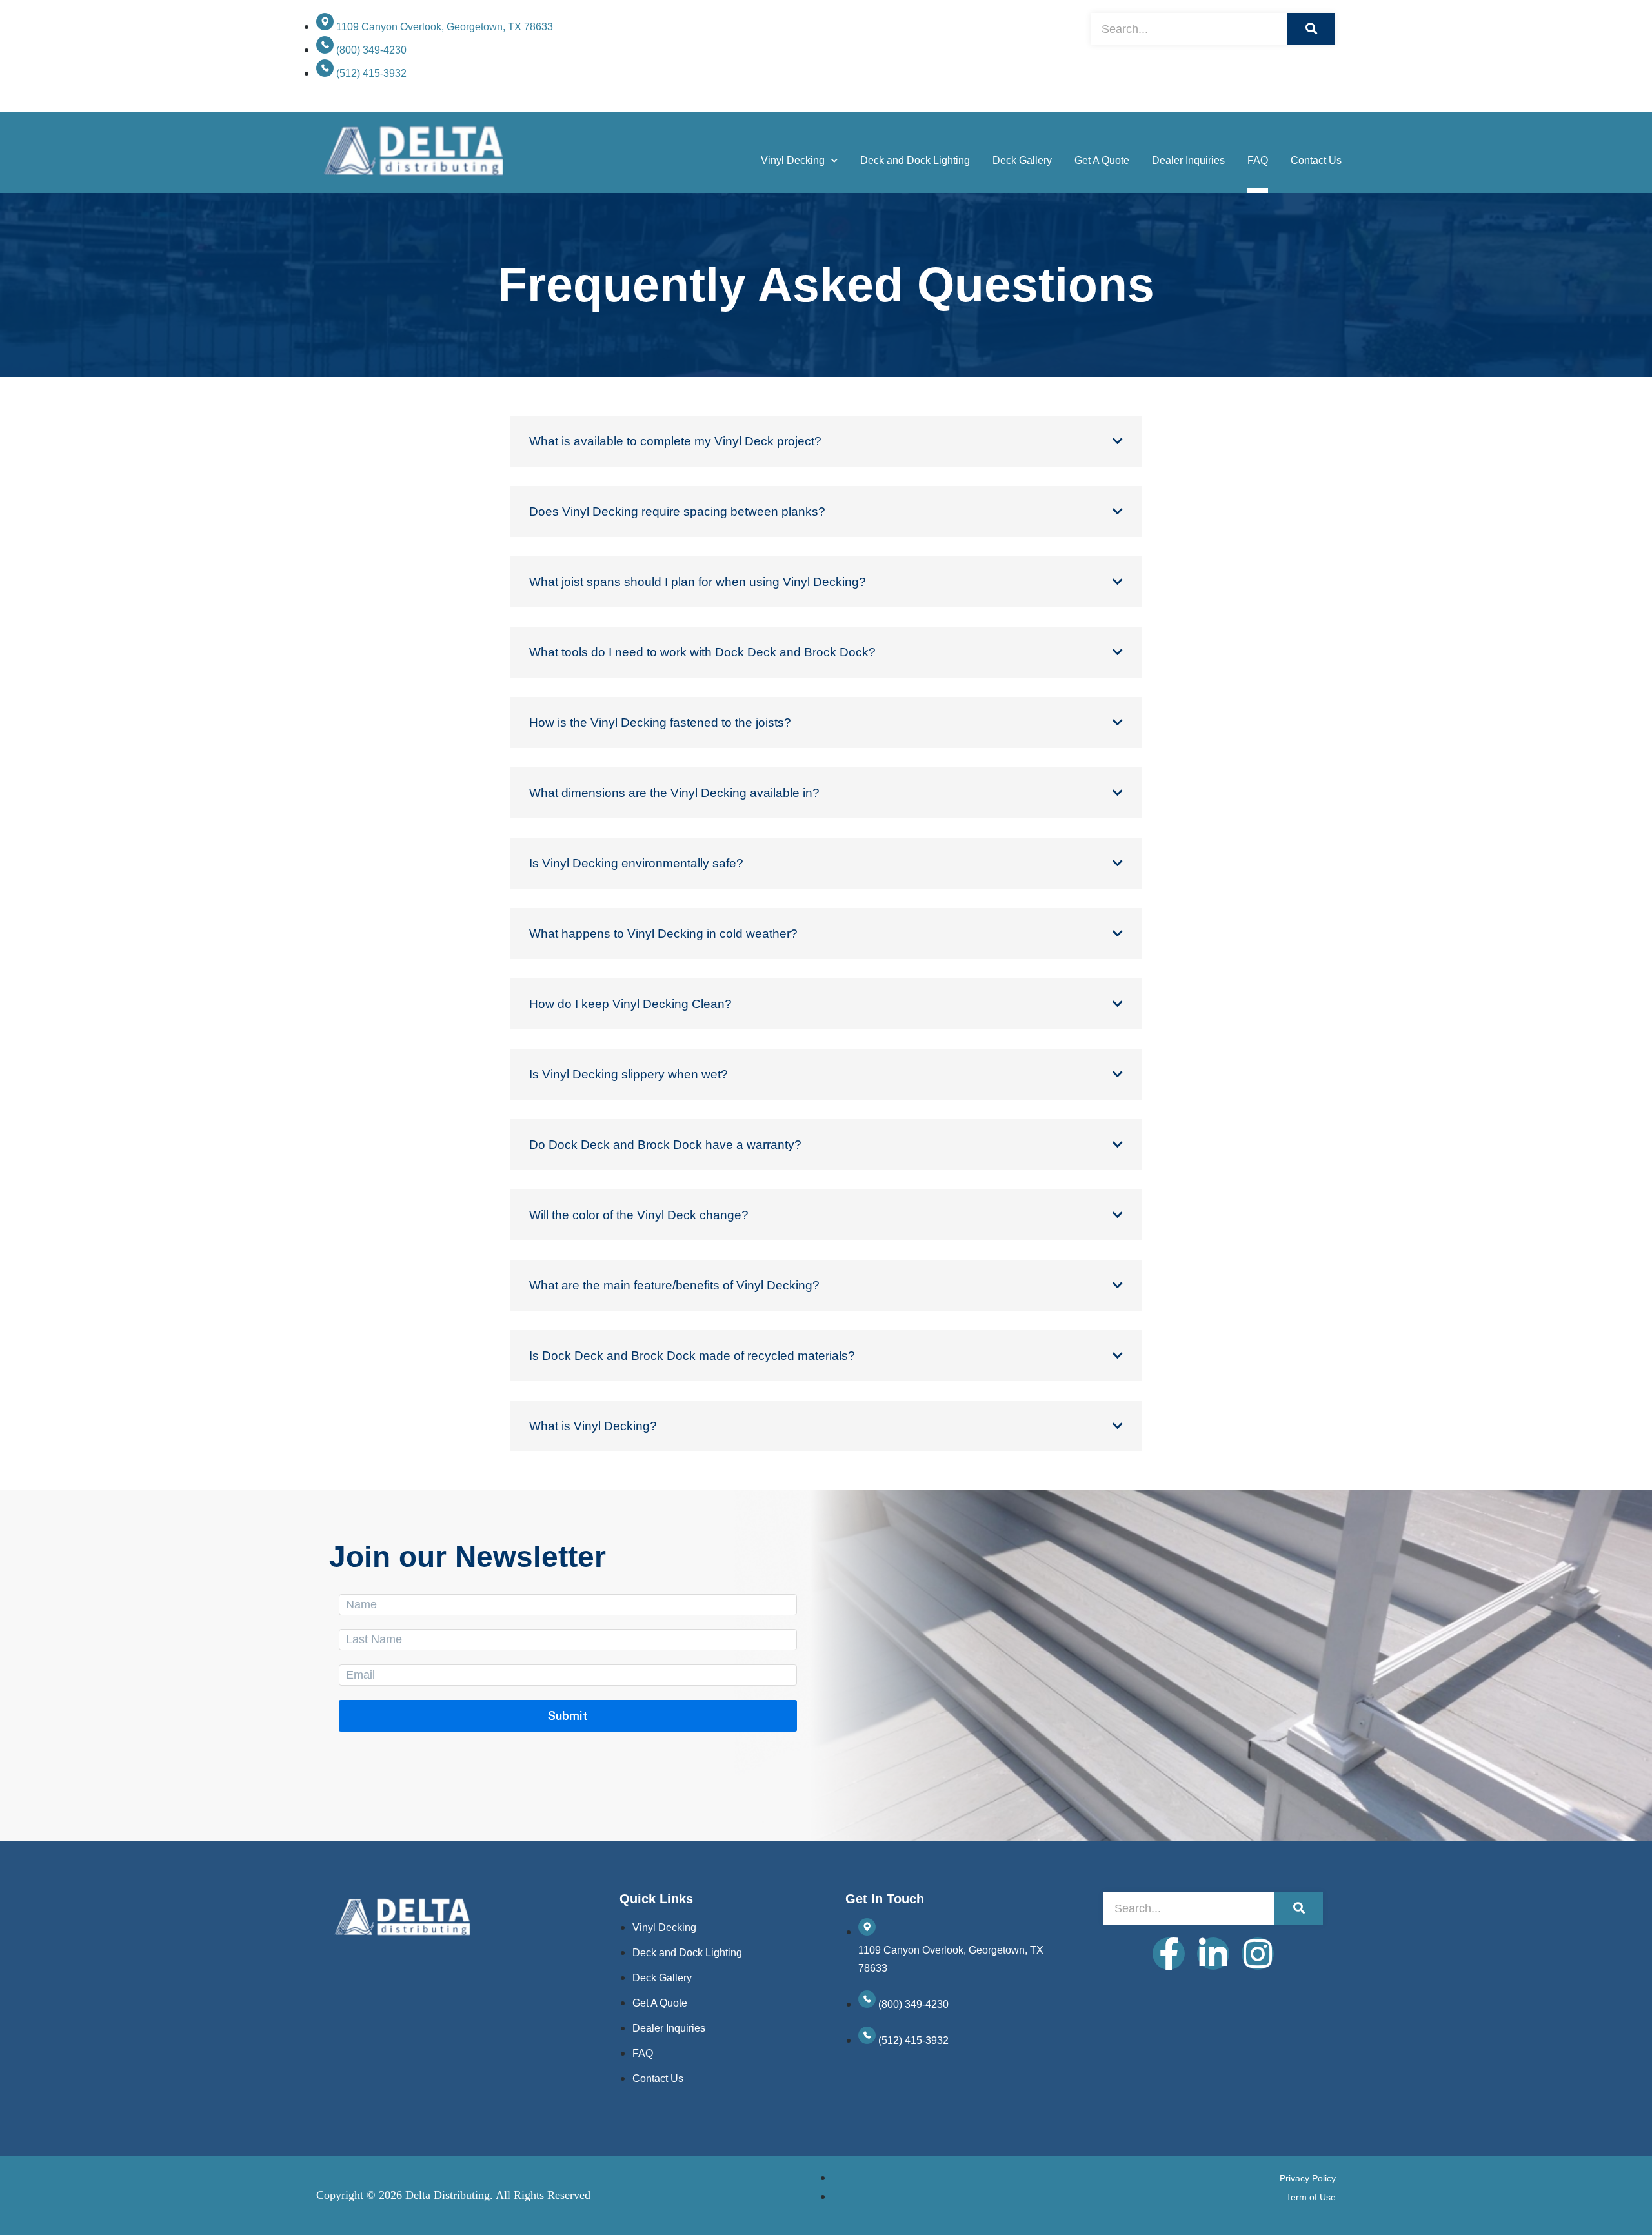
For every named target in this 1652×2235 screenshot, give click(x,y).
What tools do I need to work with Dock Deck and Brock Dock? (702, 652)
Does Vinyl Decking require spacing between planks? (677, 511)
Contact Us (1316, 160)
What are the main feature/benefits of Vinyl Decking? (674, 1285)
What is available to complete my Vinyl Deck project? (675, 441)
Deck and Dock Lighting (915, 160)
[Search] (1311, 29)
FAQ (1258, 160)
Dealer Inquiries (1188, 160)
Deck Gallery (1022, 160)
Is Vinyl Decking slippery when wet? (629, 1074)
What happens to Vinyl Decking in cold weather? (663, 934)
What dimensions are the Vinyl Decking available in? (674, 793)
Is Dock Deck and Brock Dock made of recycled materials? (692, 1356)
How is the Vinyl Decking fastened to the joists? (660, 723)
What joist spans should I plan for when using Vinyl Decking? (698, 582)
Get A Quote (1102, 160)
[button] (826, 441)
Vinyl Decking (793, 160)
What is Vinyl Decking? (593, 1426)
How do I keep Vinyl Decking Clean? (630, 1004)
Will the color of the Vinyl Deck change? (639, 1215)
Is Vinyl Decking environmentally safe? (636, 863)
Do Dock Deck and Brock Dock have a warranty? (665, 1145)
